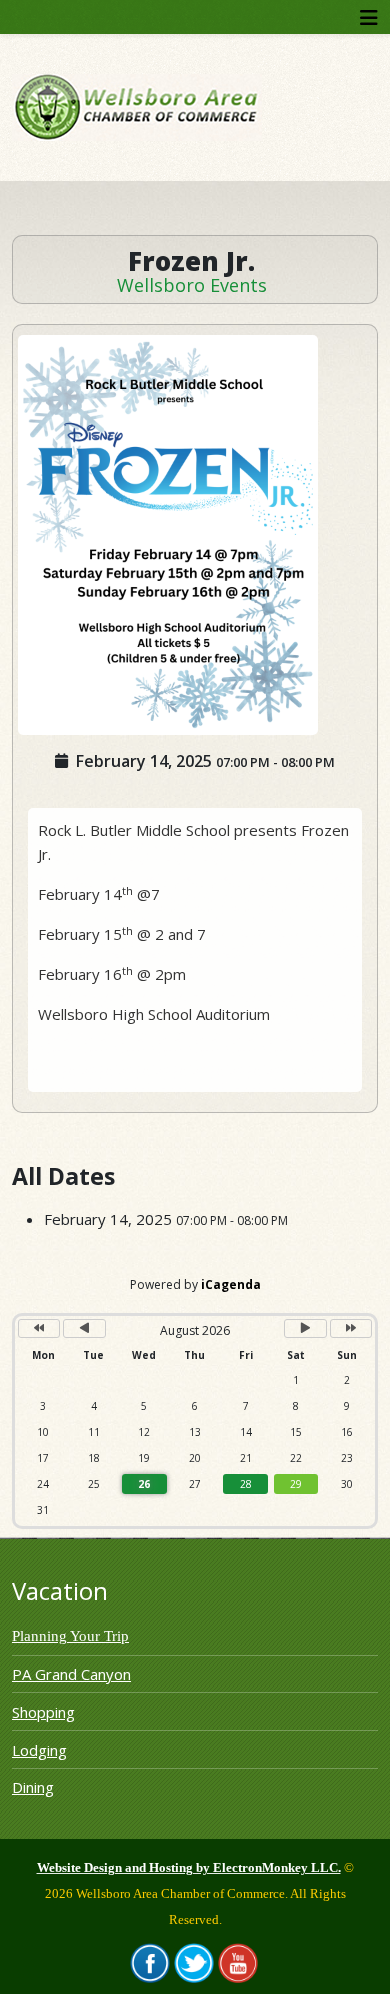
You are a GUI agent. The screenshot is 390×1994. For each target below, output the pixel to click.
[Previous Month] (84, 1328)
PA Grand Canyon (71, 1674)
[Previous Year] (39, 1328)
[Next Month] (305, 1328)
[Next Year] (351, 1328)
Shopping (43, 1712)
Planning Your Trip (70, 1636)
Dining (33, 1787)
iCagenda (231, 1284)
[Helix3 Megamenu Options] (369, 17)
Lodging (39, 1750)
